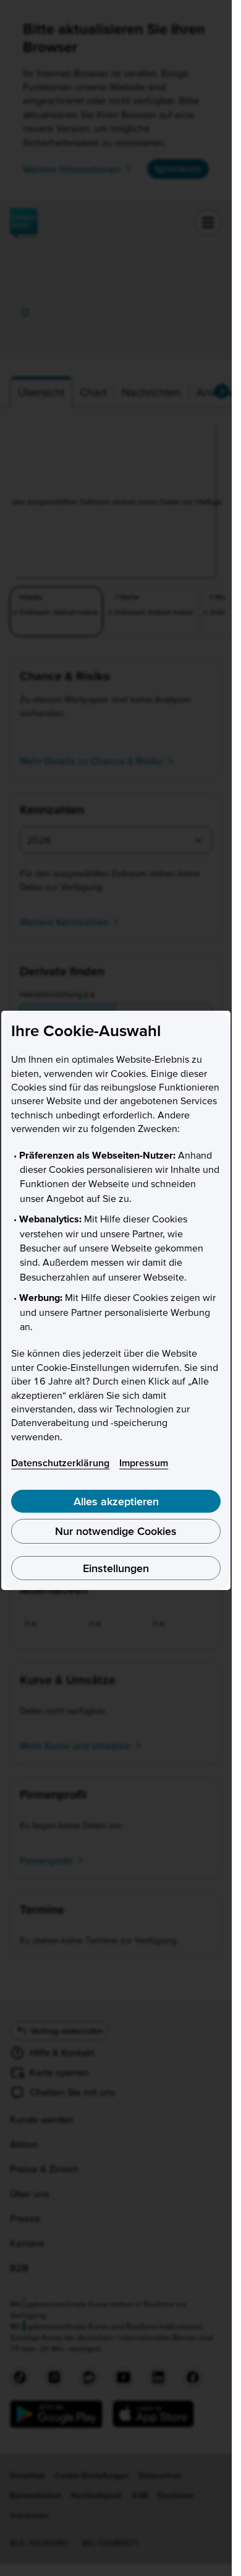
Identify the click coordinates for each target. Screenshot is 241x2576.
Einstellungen (116, 1568)
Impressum (144, 1463)
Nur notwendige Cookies (116, 1531)
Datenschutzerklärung (60, 1463)
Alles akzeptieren (116, 1501)
